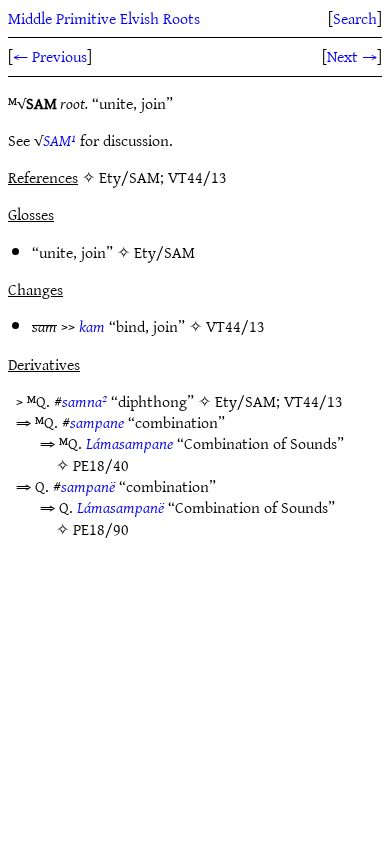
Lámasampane (129, 443)
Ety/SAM (164, 252)
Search (355, 18)
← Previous (50, 56)
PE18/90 (101, 529)
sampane (97, 422)
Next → (352, 56)
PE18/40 (101, 465)
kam (92, 326)
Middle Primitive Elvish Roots (104, 18)
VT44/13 (235, 326)
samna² (84, 401)
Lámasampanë (120, 507)
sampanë (88, 486)
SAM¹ (59, 140)
